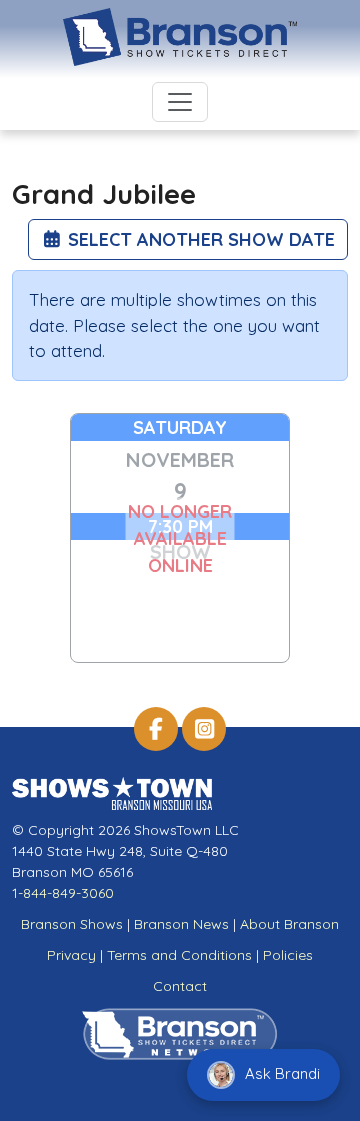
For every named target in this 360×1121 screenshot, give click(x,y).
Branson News (181, 924)
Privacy (71, 955)
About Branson (289, 924)
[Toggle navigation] (180, 102)
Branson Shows (72, 924)
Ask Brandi (280, 1073)
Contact (180, 986)
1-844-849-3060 (63, 893)
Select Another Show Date (199, 239)
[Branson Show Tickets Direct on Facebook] (156, 729)
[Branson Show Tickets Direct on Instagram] (204, 729)
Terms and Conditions (179, 955)
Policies (288, 955)
